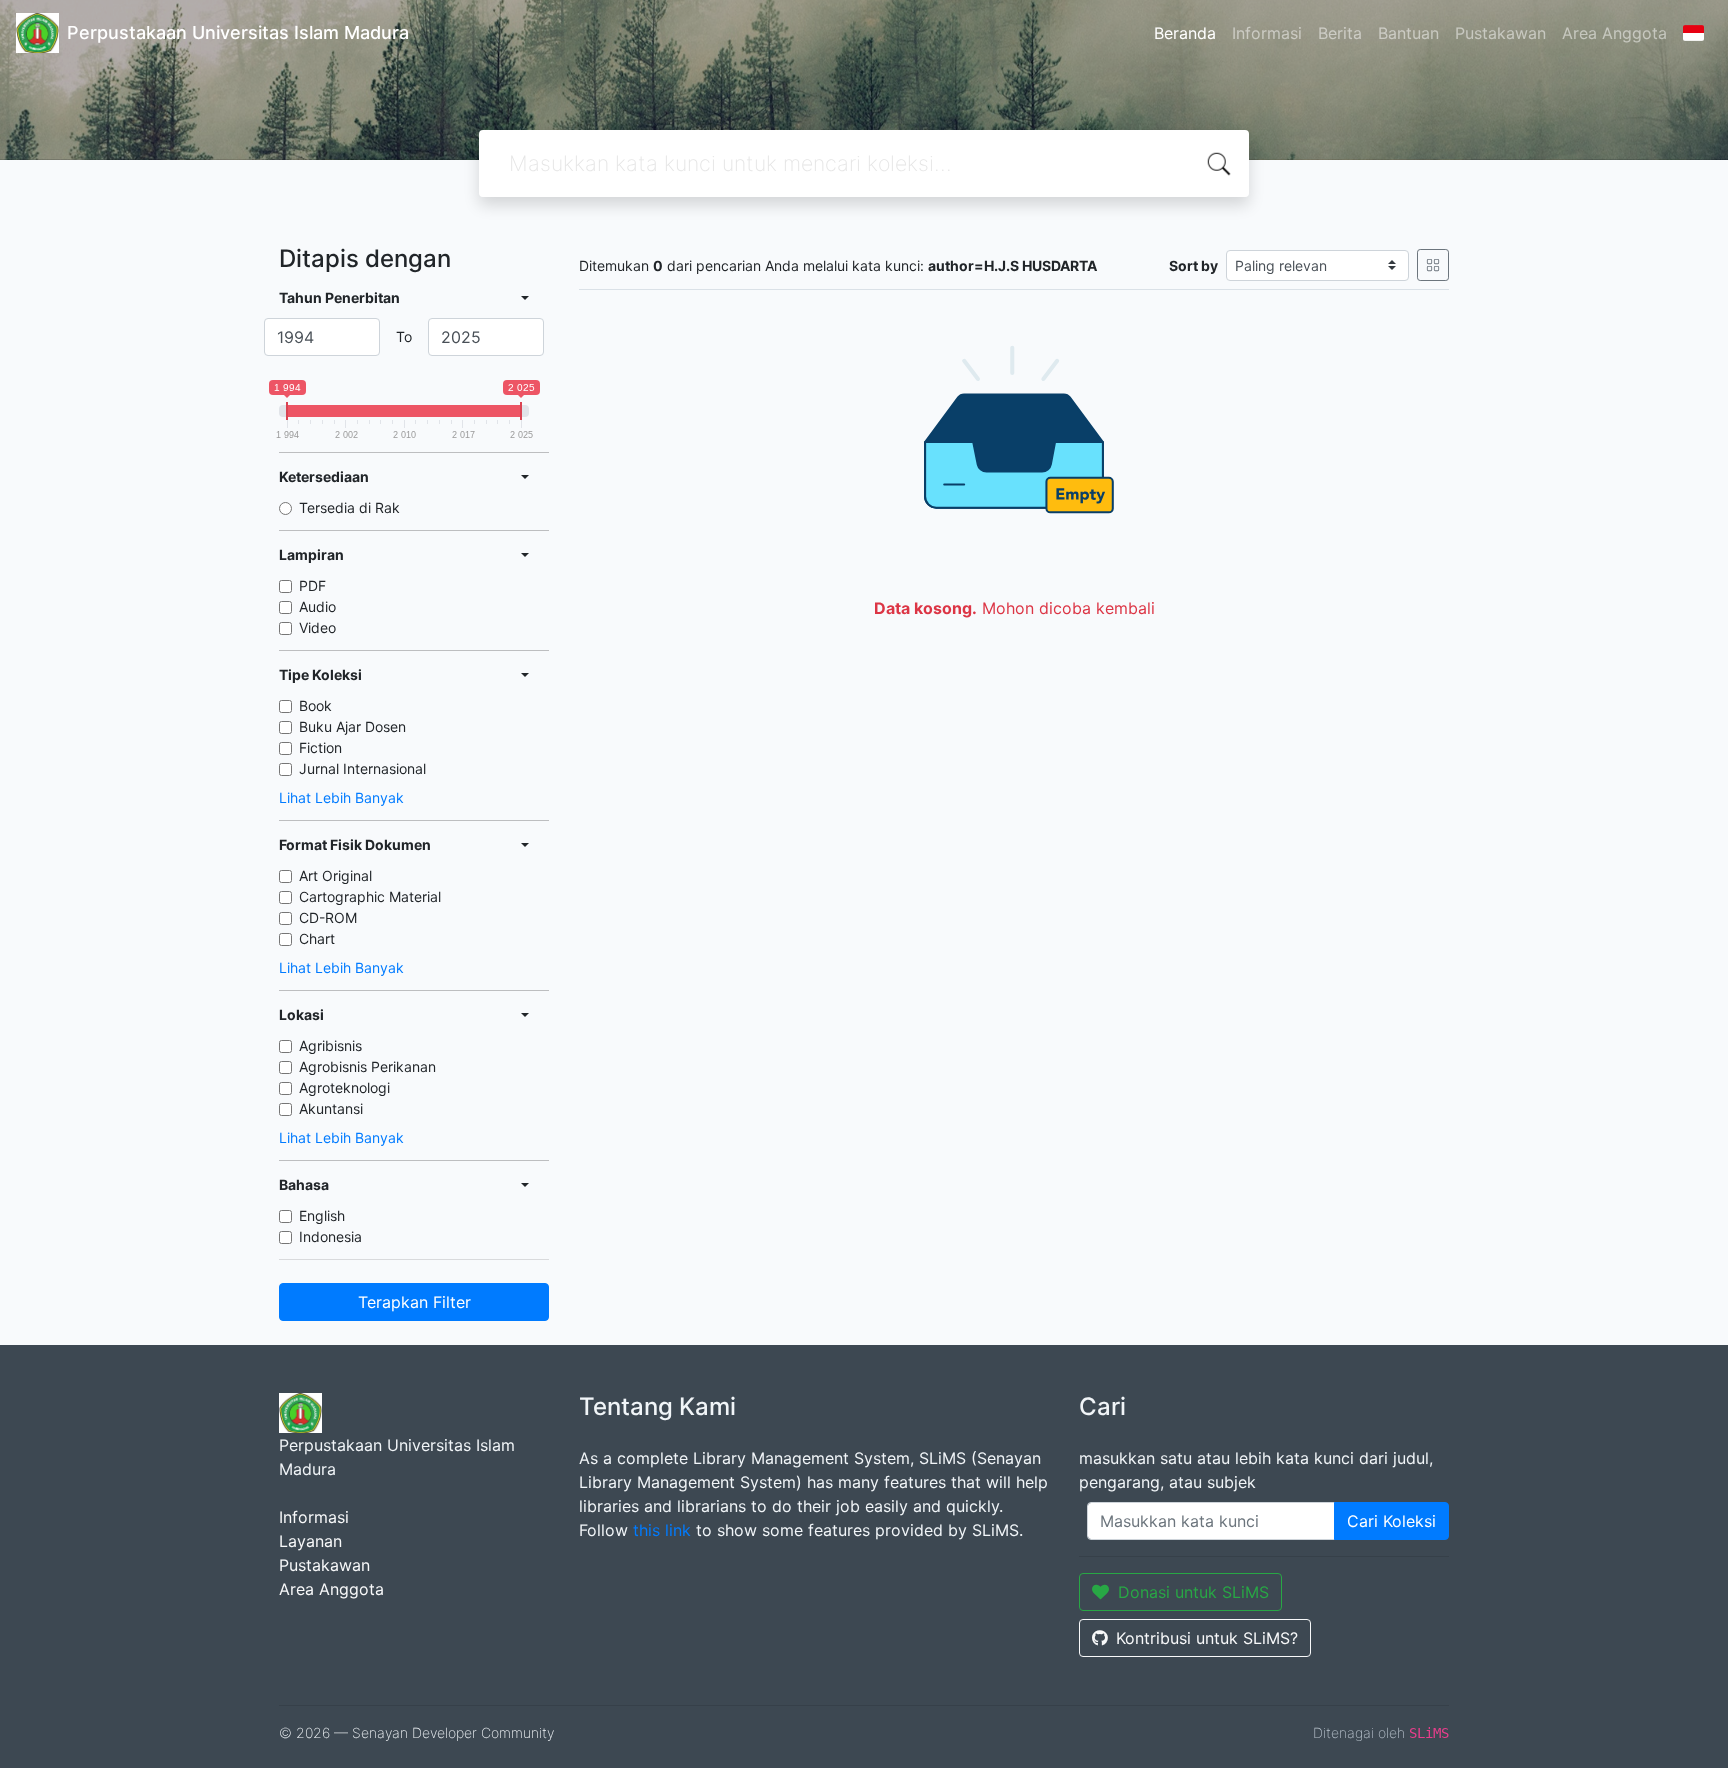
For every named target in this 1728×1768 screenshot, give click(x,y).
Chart (317, 938)
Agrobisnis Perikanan (367, 1066)
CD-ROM (328, 917)
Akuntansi (331, 1108)
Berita (1340, 33)
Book (315, 705)
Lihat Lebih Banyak (341, 797)
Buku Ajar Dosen (352, 726)
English (322, 1215)
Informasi (1267, 33)
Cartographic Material (370, 896)
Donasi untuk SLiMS (1193, 1592)
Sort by (1193, 265)
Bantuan (1408, 33)
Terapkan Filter (414, 1302)
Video (317, 627)
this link (662, 1530)
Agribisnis (330, 1045)
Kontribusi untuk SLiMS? (1207, 1638)
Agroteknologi (344, 1087)
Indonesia (330, 1236)
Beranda (1185, 33)
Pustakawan (1500, 33)
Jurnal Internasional (362, 768)
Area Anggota (1614, 33)
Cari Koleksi (1391, 1521)
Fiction (320, 747)
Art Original (335, 875)
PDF (312, 585)
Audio (317, 606)
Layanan (310, 1541)
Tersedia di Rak (349, 507)
